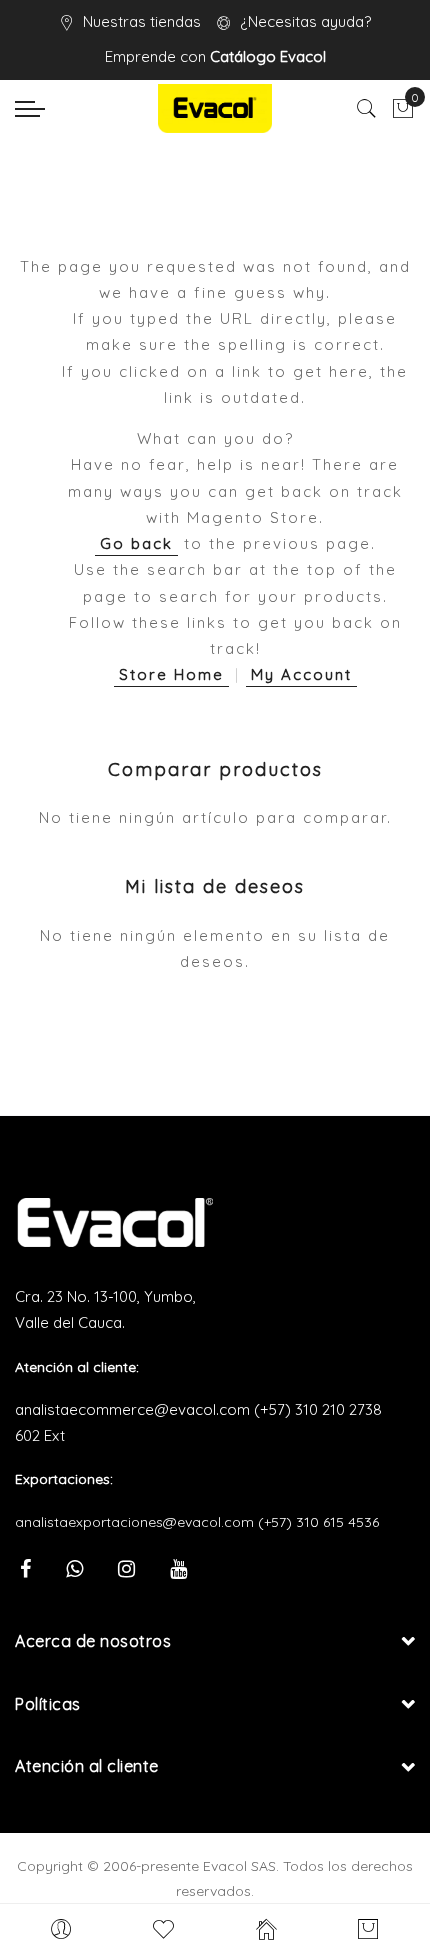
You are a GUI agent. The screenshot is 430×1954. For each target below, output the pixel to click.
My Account (301, 674)
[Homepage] (266, 1929)
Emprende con (215, 56)
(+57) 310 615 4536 (318, 1522)
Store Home (171, 674)
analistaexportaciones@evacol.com (134, 1522)
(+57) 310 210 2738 (318, 1409)
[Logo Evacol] (214, 108)
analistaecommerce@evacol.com (132, 1409)
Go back (136, 543)
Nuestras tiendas (142, 21)
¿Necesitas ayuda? (305, 21)
